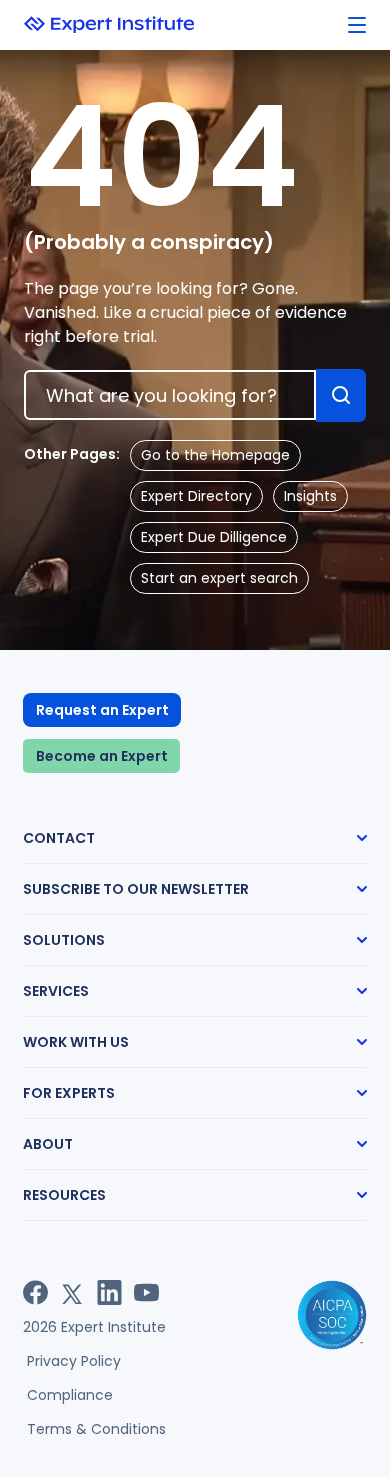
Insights (310, 496)
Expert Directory (196, 496)
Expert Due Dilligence (214, 537)
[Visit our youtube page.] (146, 1292)
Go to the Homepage (215, 455)
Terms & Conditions (96, 1429)
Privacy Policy (74, 1361)
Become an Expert (102, 756)
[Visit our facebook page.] (35, 1292)
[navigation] (357, 25)
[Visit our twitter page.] (72, 1292)
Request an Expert (102, 710)
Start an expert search (219, 578)
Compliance (70, 1395)
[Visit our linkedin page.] (109, 1292)
